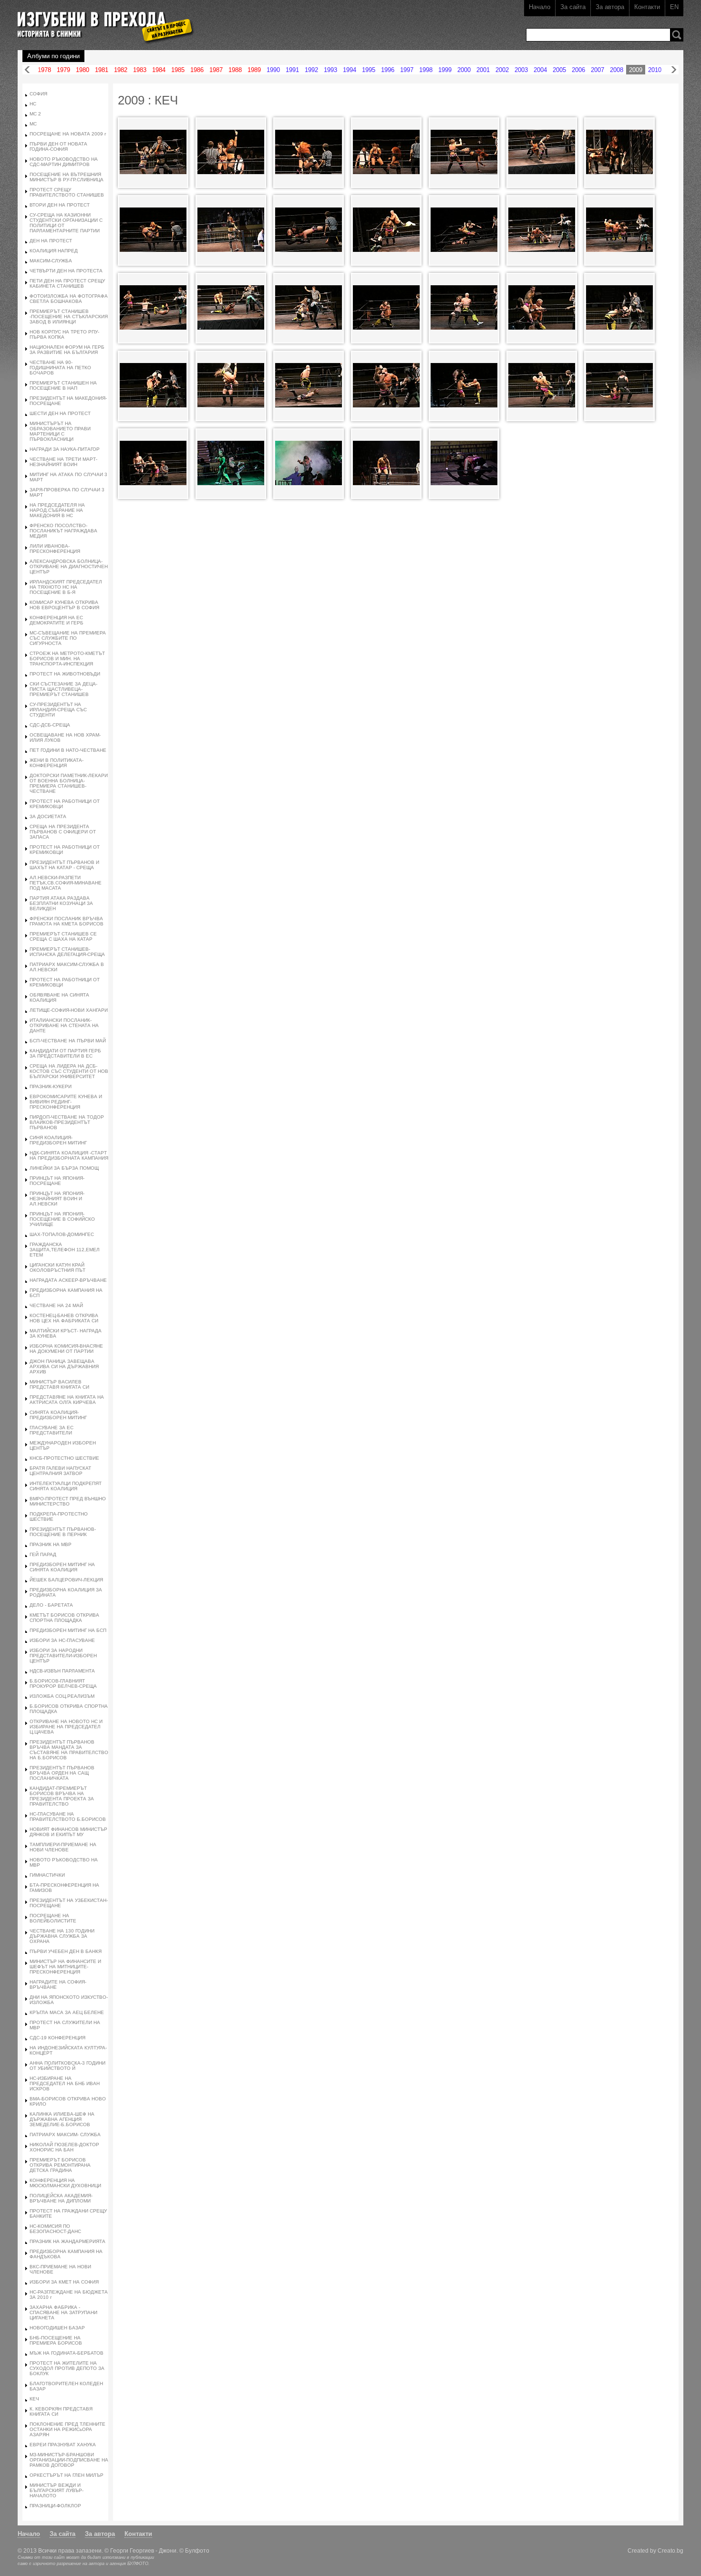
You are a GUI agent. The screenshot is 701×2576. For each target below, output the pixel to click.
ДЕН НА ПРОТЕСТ (51, 241)
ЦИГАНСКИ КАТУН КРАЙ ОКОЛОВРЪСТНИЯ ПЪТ (57, 1267)
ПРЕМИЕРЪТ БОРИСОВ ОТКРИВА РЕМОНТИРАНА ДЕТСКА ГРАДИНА (60, 2165)
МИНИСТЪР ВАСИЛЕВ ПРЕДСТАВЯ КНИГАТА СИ (59, 1384)
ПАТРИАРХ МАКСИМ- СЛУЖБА (65, 2135)
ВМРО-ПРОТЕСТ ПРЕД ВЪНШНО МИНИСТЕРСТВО (68, 1501)
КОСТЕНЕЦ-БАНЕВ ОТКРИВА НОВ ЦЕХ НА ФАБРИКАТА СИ (64, 1318)
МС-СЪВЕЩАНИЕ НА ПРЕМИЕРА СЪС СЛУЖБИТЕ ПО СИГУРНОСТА (68, 638)
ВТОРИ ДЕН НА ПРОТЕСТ (60, 205)
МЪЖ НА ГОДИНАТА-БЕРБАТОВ (67, 2353)
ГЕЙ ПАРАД (43, 1554)
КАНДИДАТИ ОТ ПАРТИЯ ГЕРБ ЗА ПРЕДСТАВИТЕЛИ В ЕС (65, 1053)
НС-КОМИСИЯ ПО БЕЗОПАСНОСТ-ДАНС (55, 2229)
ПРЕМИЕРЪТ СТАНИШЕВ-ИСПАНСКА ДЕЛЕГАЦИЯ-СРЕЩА (67, 952)
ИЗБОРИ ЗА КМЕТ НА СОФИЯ (64, 2282)
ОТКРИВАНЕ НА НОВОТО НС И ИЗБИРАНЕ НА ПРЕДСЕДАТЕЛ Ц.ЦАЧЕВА (66, 1727)
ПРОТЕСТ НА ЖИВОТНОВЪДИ (65, 674)
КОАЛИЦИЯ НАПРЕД (54, 251)
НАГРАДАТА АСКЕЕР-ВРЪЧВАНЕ (68, 1280)
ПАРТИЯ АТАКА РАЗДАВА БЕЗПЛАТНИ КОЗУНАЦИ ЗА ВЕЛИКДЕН (61, 903)
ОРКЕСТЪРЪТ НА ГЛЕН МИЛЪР (67, 2475)
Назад (27, 70)
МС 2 (35, 114)
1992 (311, 70)
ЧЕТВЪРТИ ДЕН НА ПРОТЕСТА (66, 271)
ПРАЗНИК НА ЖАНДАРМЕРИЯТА (67, 2241)
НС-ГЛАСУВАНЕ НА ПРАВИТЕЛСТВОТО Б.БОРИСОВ (68, 1817)
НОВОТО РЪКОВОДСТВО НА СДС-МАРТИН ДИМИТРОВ (64, 162)
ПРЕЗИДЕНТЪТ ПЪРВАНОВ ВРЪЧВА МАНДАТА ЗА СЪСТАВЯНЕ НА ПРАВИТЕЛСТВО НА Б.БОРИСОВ (69, 1750)
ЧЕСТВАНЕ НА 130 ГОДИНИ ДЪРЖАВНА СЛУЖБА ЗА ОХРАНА (62, 1936)
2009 (636, 70)
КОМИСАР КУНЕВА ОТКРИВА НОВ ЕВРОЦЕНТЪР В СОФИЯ (64, 605)
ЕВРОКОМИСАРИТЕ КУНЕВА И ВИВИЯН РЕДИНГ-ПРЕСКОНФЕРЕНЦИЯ (66, 1102)
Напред (674, 70)
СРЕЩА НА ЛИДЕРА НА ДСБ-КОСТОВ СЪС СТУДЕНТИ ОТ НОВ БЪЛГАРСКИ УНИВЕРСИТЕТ (69, 1071)
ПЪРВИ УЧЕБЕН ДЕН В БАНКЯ (66, 1951)
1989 (254, 70)
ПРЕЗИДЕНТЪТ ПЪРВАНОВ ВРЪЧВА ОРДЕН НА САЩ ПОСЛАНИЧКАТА (62, 1773)
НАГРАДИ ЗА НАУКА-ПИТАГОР (65, 449)
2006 (578, 70)
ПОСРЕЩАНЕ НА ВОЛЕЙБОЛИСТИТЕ (53, 1918)
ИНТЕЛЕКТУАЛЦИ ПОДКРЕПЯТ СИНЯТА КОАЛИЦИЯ (66, 1486)
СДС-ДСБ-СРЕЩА (50, 725)
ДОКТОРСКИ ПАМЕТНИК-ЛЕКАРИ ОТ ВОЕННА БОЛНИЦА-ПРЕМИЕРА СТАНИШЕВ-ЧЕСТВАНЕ (69, 783)
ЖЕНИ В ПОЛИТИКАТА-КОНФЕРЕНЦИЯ (57, 763)
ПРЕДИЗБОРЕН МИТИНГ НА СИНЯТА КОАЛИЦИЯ (62, 1567)
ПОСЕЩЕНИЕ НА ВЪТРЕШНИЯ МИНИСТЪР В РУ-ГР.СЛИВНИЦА (67, 177)
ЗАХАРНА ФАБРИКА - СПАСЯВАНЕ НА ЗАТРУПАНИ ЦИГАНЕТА (63, 2312)
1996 (388, 70)
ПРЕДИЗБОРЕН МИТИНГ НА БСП (68, 1630)
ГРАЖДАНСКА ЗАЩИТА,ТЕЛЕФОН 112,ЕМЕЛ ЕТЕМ (65, 1250)
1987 (216, 70)
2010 (655, 70)
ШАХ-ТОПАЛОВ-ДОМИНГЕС (62, 1234)
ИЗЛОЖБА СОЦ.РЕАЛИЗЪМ (62, 1696)
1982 (121, 70)
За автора (610, 7)
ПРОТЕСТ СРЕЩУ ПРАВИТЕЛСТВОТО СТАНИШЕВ (67, 192)
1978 (44, 70)
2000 (464, 70)
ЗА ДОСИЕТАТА (48, 816)
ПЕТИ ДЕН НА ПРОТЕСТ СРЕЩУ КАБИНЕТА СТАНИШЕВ (67, 283)
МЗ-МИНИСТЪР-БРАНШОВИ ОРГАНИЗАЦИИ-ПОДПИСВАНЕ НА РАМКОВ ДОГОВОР (69, 2460)
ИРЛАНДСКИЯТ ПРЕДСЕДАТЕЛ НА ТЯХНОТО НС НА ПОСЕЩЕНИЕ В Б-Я (66, 587)
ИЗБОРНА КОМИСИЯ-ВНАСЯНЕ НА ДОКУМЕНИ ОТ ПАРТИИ (66, 1349)
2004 (540, 70)
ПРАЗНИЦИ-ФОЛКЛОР (55, 2506)
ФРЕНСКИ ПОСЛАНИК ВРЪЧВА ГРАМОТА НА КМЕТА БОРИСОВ (67, 921)
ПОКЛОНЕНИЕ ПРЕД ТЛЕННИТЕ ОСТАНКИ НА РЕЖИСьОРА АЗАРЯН (67, 2429)
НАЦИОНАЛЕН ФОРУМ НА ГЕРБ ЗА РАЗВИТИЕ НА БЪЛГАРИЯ (67, 350)
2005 (559, 70)
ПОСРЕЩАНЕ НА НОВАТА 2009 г (68, 134)
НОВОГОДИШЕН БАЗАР (57, 2328)
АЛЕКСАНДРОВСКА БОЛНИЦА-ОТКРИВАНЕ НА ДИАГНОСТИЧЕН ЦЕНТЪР (69, 566)
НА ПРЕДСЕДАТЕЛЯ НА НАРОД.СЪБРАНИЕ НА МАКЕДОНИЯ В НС (57, 510)
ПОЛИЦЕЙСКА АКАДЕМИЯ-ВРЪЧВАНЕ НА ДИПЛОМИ (61, 2198)
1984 (159, 70)
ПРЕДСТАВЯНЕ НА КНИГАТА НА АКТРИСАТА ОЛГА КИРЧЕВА (67, 1400)
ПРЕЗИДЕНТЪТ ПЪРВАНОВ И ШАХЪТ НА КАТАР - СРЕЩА (64, 865)
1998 (426, 70)
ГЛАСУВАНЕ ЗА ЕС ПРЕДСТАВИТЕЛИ (52, 1430)
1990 (273, 70)
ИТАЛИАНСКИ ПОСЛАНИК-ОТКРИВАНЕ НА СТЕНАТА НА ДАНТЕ (64, 1025)
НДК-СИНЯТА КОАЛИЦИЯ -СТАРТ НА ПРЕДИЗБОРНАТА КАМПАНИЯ (69, 1155)
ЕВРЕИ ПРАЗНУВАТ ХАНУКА (63, 2445)
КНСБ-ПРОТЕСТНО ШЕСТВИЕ (64, 1458)
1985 (178, 70)
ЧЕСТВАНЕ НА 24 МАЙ (56, 1305)
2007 (598, 70)
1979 (63, 70)
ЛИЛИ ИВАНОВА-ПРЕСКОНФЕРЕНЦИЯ (55, 549)
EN (674, 7)
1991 (292, 70)
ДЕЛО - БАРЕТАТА (51, 1605)
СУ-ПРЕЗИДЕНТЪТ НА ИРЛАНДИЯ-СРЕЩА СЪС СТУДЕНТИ (58, 710)
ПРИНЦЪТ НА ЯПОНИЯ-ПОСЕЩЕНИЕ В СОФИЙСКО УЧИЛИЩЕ (62, 1219)
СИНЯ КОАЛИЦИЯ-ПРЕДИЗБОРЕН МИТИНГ (58, 1140)
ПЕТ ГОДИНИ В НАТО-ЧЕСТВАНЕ (68, 750)
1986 (197, 70)
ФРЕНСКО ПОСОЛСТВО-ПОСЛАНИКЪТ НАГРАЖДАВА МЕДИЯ (63, 531)
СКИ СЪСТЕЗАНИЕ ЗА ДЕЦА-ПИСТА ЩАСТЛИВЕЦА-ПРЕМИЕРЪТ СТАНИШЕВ (63, 689)
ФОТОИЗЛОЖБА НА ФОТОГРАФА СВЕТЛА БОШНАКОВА (69, 299)
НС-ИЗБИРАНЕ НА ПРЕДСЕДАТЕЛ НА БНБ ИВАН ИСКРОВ (65, 2083)
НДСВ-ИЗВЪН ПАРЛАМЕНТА (62, 1671)
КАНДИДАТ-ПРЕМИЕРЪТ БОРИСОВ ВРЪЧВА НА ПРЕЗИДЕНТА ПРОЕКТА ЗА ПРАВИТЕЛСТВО (62, 1796)
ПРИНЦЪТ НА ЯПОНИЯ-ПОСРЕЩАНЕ (57, 1181)
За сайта (573, 7)
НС (33, 104)
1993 (330, 70)
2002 (502, 70)
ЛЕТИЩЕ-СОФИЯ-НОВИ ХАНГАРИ (69, 1010)
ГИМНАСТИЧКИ (47, 1875)
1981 (102, 70)
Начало (540, 7)
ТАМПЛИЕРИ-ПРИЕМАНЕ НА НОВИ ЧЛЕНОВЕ (63, 1847)
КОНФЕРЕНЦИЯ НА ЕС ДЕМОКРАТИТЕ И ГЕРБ (57, 620)
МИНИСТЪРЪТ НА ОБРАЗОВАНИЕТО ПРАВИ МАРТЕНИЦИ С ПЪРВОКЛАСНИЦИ (60, 431)
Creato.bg (670, 2550)
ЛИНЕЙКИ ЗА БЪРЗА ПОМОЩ (64, 1168)
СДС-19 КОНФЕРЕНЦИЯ (57, 2038)
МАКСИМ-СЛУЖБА (51, 261)
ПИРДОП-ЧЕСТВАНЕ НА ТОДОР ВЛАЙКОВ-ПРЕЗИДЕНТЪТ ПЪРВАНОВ (67, 1122)
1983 (140, 70)
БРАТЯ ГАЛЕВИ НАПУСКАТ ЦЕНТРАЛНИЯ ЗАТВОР (60, 1471)
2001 (483, 70)
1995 (369, 70)
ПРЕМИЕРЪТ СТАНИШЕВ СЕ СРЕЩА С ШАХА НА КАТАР (63, 936)
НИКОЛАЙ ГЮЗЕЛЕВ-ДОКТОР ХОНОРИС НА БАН (64, 2147)
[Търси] (677, 35)
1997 (407, 70)
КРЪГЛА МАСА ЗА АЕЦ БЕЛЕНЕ (67, 2012)
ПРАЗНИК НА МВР (51, 1544)
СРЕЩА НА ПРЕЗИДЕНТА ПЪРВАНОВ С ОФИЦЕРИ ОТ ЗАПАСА (63, 832)
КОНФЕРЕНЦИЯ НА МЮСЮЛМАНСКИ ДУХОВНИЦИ (65, 2183)
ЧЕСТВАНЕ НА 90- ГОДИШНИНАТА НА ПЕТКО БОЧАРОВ (60, 368)
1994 (350, 70)
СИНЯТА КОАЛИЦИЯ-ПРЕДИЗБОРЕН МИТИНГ (58, 1415)
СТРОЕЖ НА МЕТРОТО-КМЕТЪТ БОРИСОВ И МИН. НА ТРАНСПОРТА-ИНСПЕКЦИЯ (67, 659)
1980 (82, 70)
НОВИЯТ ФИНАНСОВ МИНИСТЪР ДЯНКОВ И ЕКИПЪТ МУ (68, 1832)
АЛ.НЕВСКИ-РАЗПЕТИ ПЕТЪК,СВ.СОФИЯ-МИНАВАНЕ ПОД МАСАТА (66, 883)
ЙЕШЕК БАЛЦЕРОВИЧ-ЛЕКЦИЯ (66, 1580)
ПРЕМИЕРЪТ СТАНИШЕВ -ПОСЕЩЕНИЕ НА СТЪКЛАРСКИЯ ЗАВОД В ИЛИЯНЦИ (69, 317)
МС (33, 124)
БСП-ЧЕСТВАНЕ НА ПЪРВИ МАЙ (68, 1041)
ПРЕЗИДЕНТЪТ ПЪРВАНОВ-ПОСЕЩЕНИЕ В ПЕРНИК (63, 1532)
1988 (235, 70)
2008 (617, 70)
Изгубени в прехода (102, 21)
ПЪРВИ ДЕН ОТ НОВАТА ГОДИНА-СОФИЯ (58, 146)
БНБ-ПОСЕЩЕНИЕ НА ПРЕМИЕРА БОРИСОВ (56, 2340)
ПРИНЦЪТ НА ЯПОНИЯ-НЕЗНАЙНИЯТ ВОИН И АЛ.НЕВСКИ (57, 1199)
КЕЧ (34, 2399)
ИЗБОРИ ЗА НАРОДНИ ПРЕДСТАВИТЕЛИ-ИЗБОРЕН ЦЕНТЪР (63, 1656)
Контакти (647, 7)
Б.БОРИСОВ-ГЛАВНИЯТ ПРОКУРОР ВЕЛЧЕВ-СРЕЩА (63, 1683)
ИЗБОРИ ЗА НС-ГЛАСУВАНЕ (62, 1640)
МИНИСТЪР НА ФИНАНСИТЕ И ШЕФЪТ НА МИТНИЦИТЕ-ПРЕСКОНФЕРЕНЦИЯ (65, 1967)
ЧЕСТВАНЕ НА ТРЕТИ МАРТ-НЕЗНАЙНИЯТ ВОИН (63, 462)
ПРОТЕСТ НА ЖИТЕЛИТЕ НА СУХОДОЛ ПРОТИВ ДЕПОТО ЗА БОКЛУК (67, 2368)
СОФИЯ (38, 94)
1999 (445, 70)
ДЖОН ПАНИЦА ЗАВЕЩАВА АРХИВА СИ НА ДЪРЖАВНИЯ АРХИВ (64, 1366)
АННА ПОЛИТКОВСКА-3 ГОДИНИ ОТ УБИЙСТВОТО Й (67, 2066)
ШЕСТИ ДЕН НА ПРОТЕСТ (60, 413)
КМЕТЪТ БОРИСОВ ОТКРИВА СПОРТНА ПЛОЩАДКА (64, 1618)
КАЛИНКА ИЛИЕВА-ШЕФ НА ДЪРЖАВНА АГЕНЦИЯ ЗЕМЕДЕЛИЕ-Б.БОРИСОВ (62, 2119)
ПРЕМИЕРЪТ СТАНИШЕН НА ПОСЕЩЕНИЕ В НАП (63, 385)
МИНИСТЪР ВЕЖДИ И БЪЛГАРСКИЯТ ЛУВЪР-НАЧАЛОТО (57, 2490)
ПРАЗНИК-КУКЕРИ (51, 1086)
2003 (521, 70)
